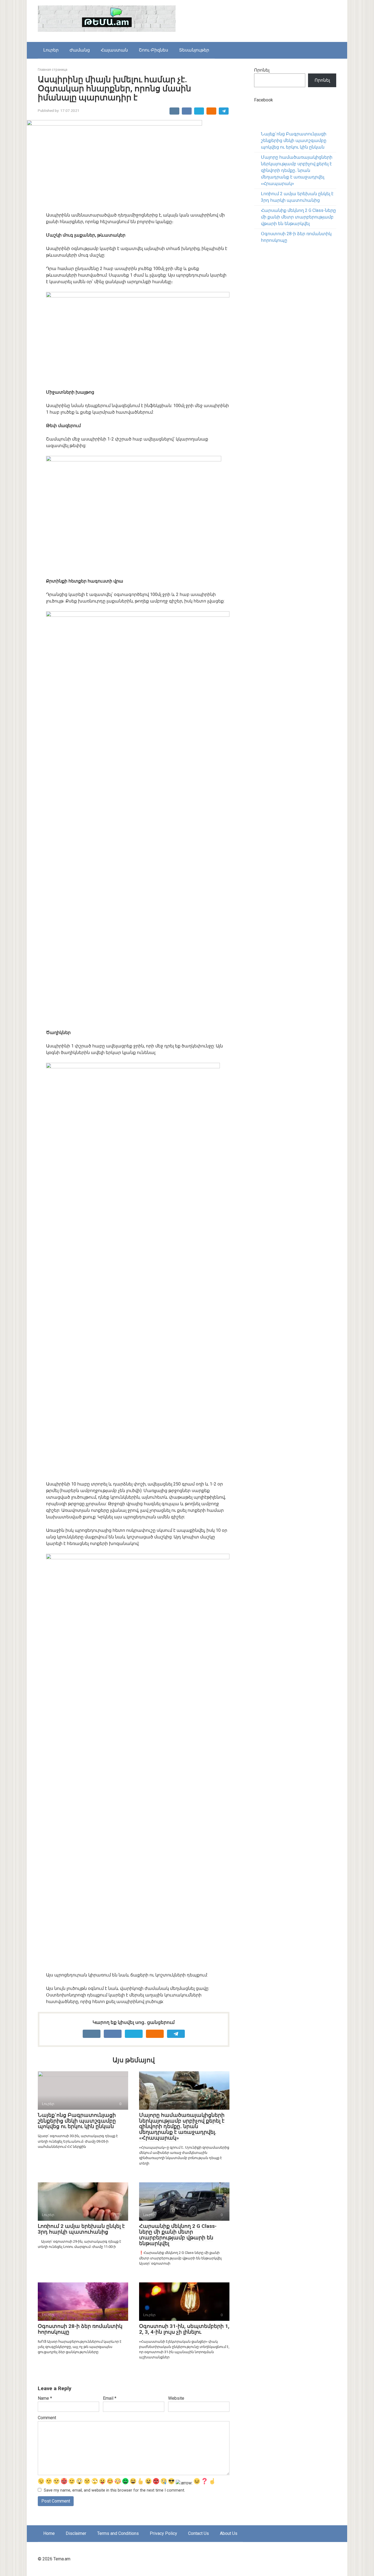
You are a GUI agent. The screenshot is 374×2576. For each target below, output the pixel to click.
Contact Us (198, 2533)
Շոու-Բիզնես (153, 50)
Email (110, 2398)
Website (176, 2398)
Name (45, 2398)
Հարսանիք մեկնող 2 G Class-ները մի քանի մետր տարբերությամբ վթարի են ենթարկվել (178, 2235)
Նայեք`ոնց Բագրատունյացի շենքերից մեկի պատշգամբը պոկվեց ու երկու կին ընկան (77, 2121)
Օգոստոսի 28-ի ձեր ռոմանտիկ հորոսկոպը (80, 2329)
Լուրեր (51, 50)
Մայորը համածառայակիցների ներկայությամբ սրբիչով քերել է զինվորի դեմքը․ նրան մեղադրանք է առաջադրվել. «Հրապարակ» (182, 2127)
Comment (47, 2418)
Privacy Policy (163, 2533)
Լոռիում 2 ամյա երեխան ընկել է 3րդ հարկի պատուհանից (81, 2229)
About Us (229, 2533)
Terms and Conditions (118, 2533)
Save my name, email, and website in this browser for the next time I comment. (114, 2490)
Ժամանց (80, 50)
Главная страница (53, 69)
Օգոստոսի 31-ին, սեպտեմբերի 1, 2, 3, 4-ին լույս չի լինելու (184, 2329)
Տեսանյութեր (194, 50)
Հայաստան (114, 50)
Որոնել (262, 70)
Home (49, 2533)
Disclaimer (76, 2533)
